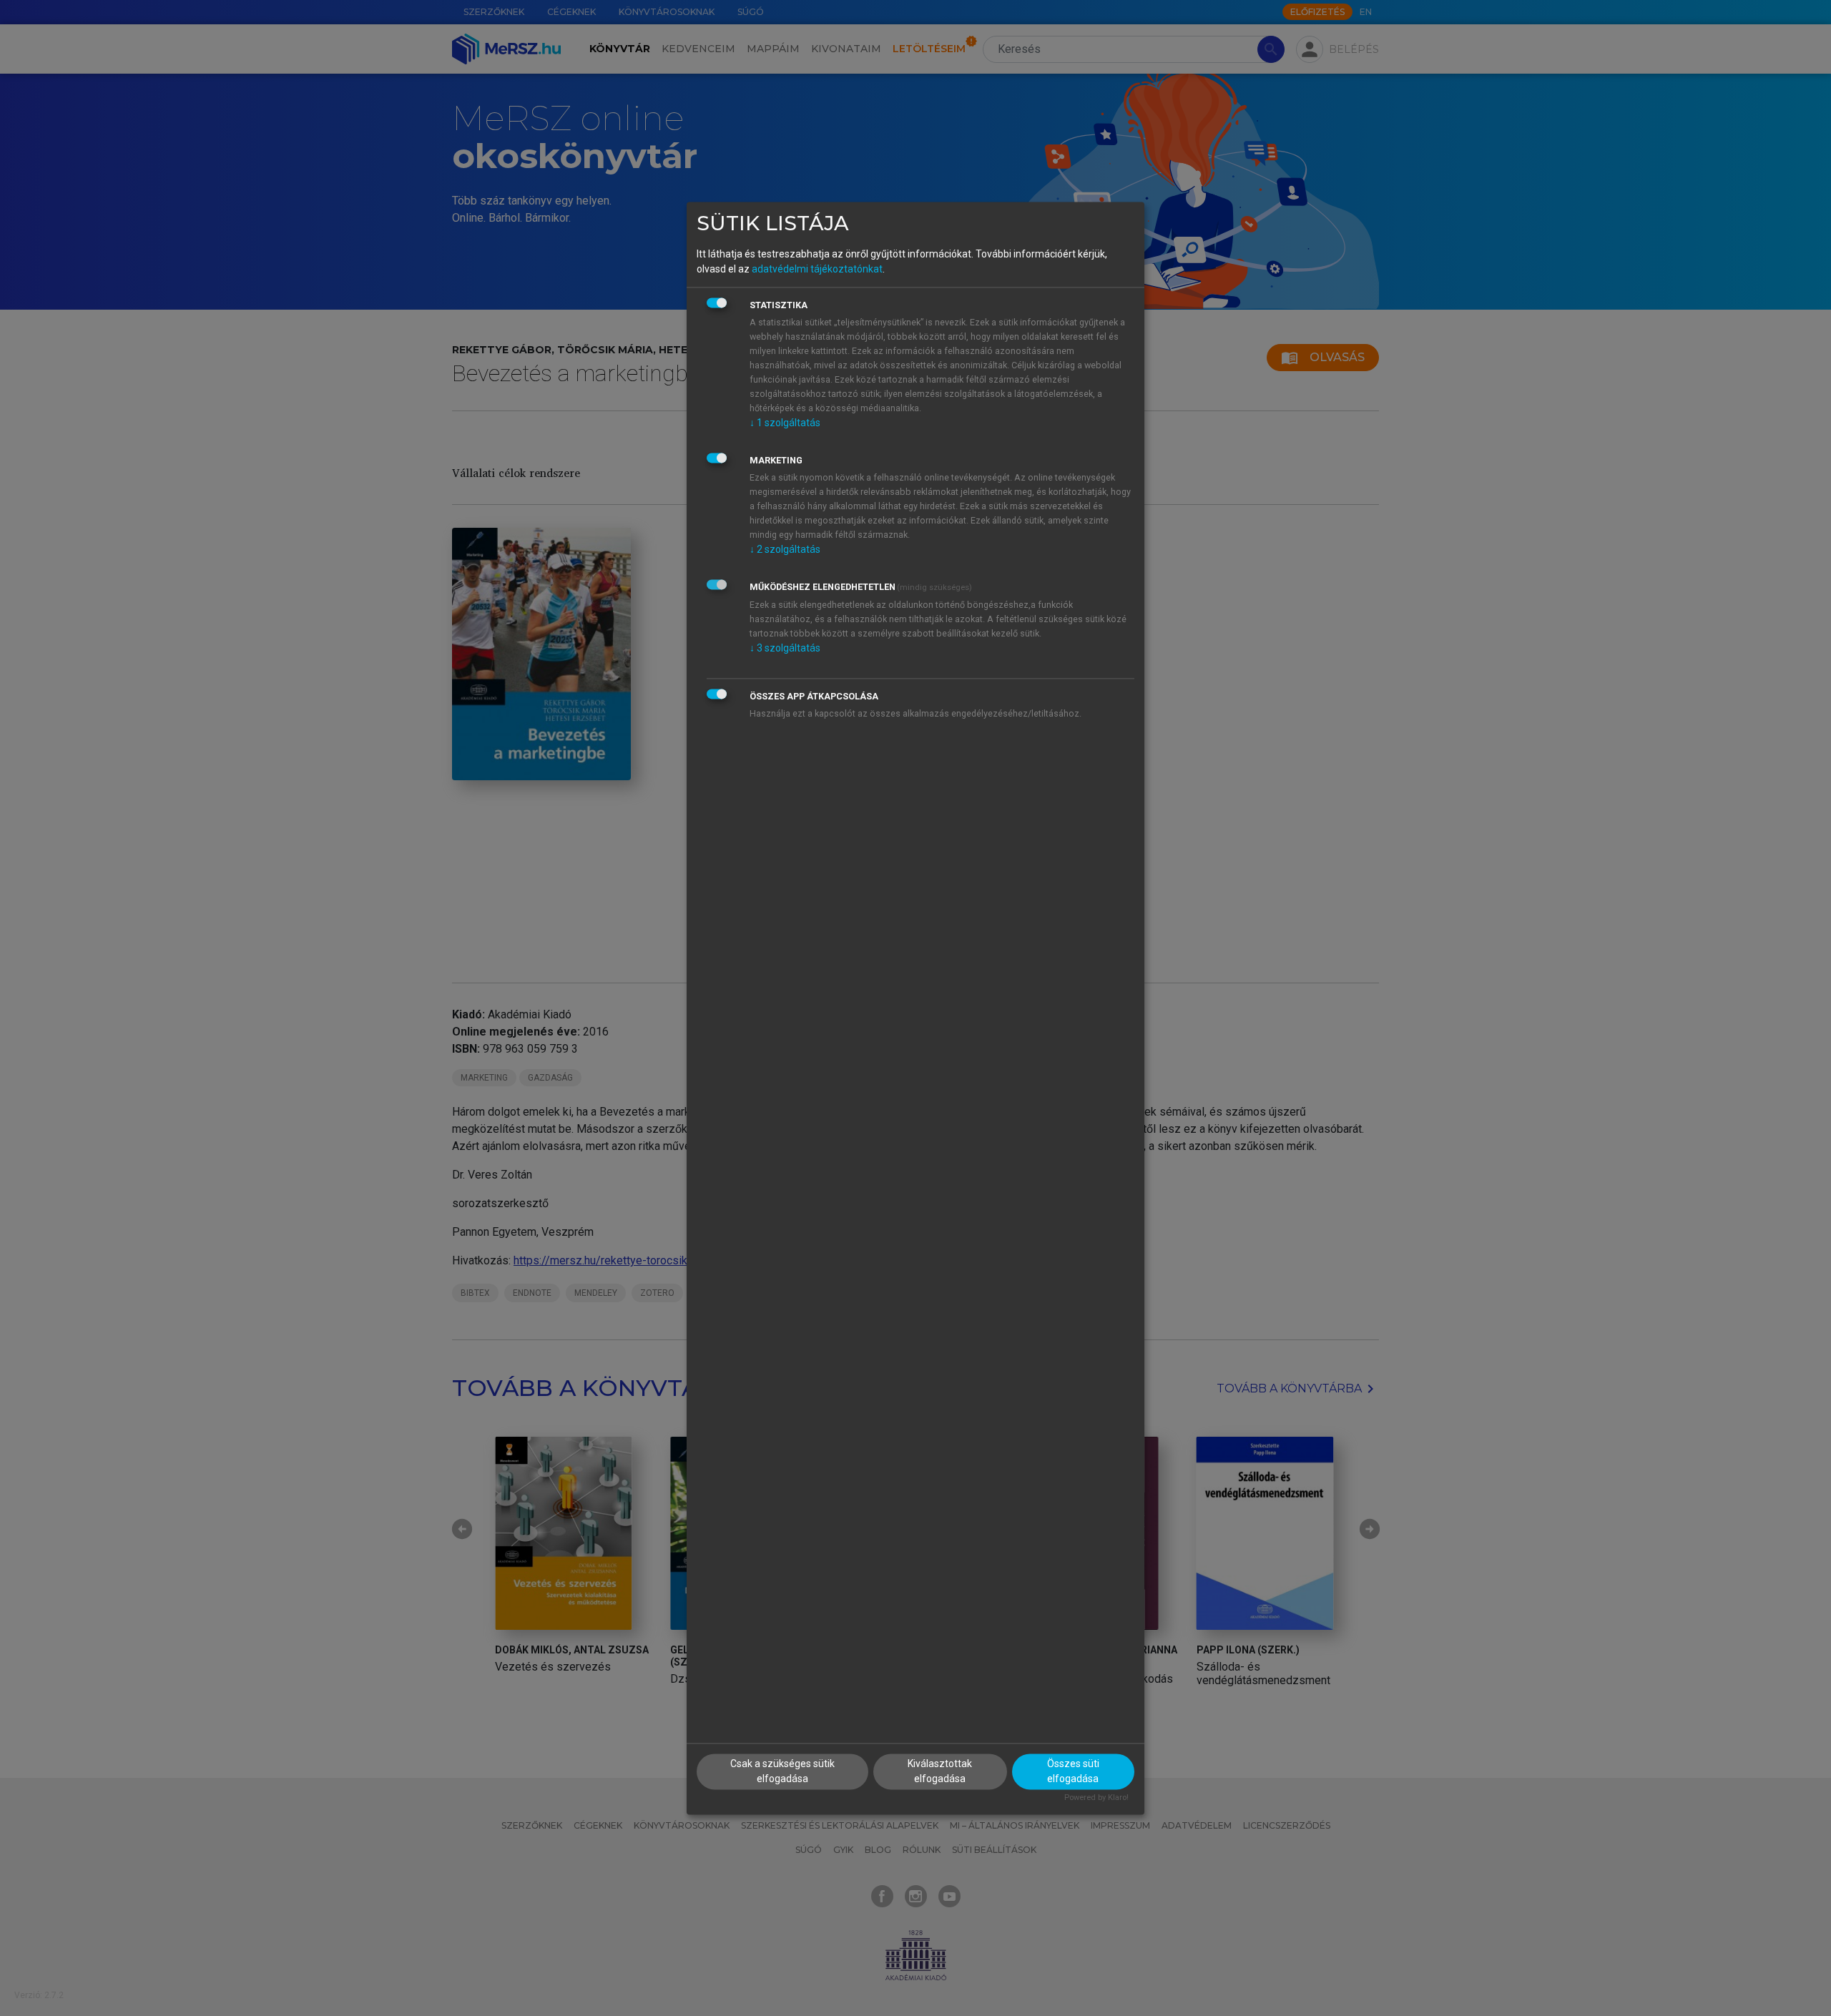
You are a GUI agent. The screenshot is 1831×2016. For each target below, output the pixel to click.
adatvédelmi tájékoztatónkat (817, 270)
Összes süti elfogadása (1073, 1771)
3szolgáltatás (785, 649)
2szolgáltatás (785, 550)
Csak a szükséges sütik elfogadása (782, 1771)
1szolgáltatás (785, 423)
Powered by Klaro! (1096, 1798)
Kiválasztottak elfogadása (940, 1771)
